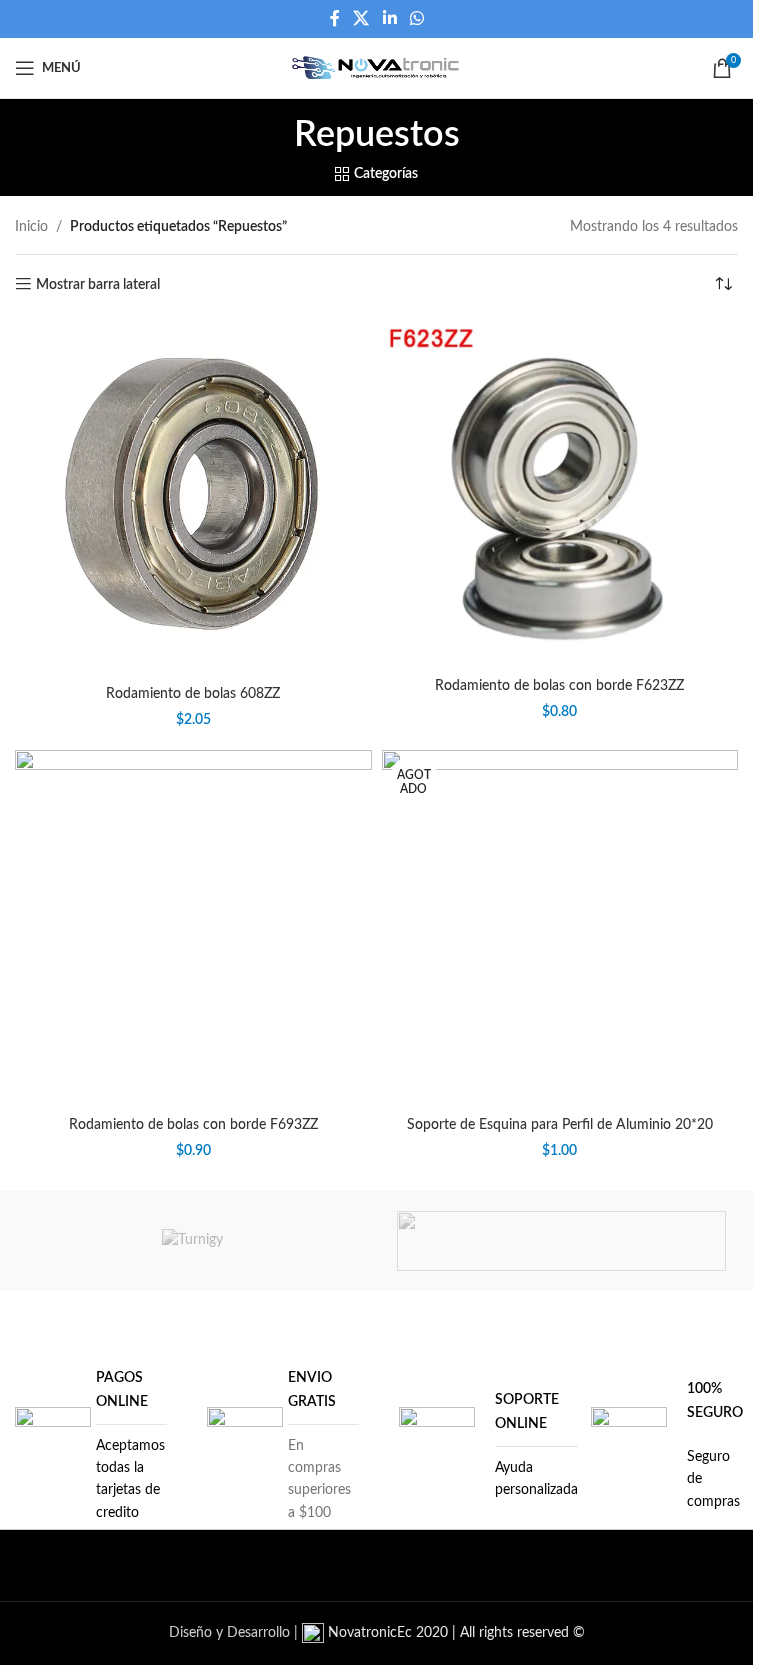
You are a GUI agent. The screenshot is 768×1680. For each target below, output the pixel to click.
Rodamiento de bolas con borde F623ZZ (559, 686)
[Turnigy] (192, 1241)
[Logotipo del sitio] (376, 68)
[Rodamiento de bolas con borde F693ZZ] (193, 928)
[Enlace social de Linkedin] (389, 18)
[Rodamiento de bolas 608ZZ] (193, 498)
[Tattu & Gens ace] (561, 1241)
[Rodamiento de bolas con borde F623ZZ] (560, 494)
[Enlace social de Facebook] (335, 18)
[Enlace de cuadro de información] (91, 1445)
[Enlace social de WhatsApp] (416, 18)
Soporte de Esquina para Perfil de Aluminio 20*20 (560, 1125)
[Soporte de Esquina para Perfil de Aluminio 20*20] (560, 928)
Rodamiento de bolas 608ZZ (193, 694)
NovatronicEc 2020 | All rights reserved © (454, 1633)
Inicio (31, 227)
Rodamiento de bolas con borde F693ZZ (193, 1125)
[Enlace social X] (361, 18)
